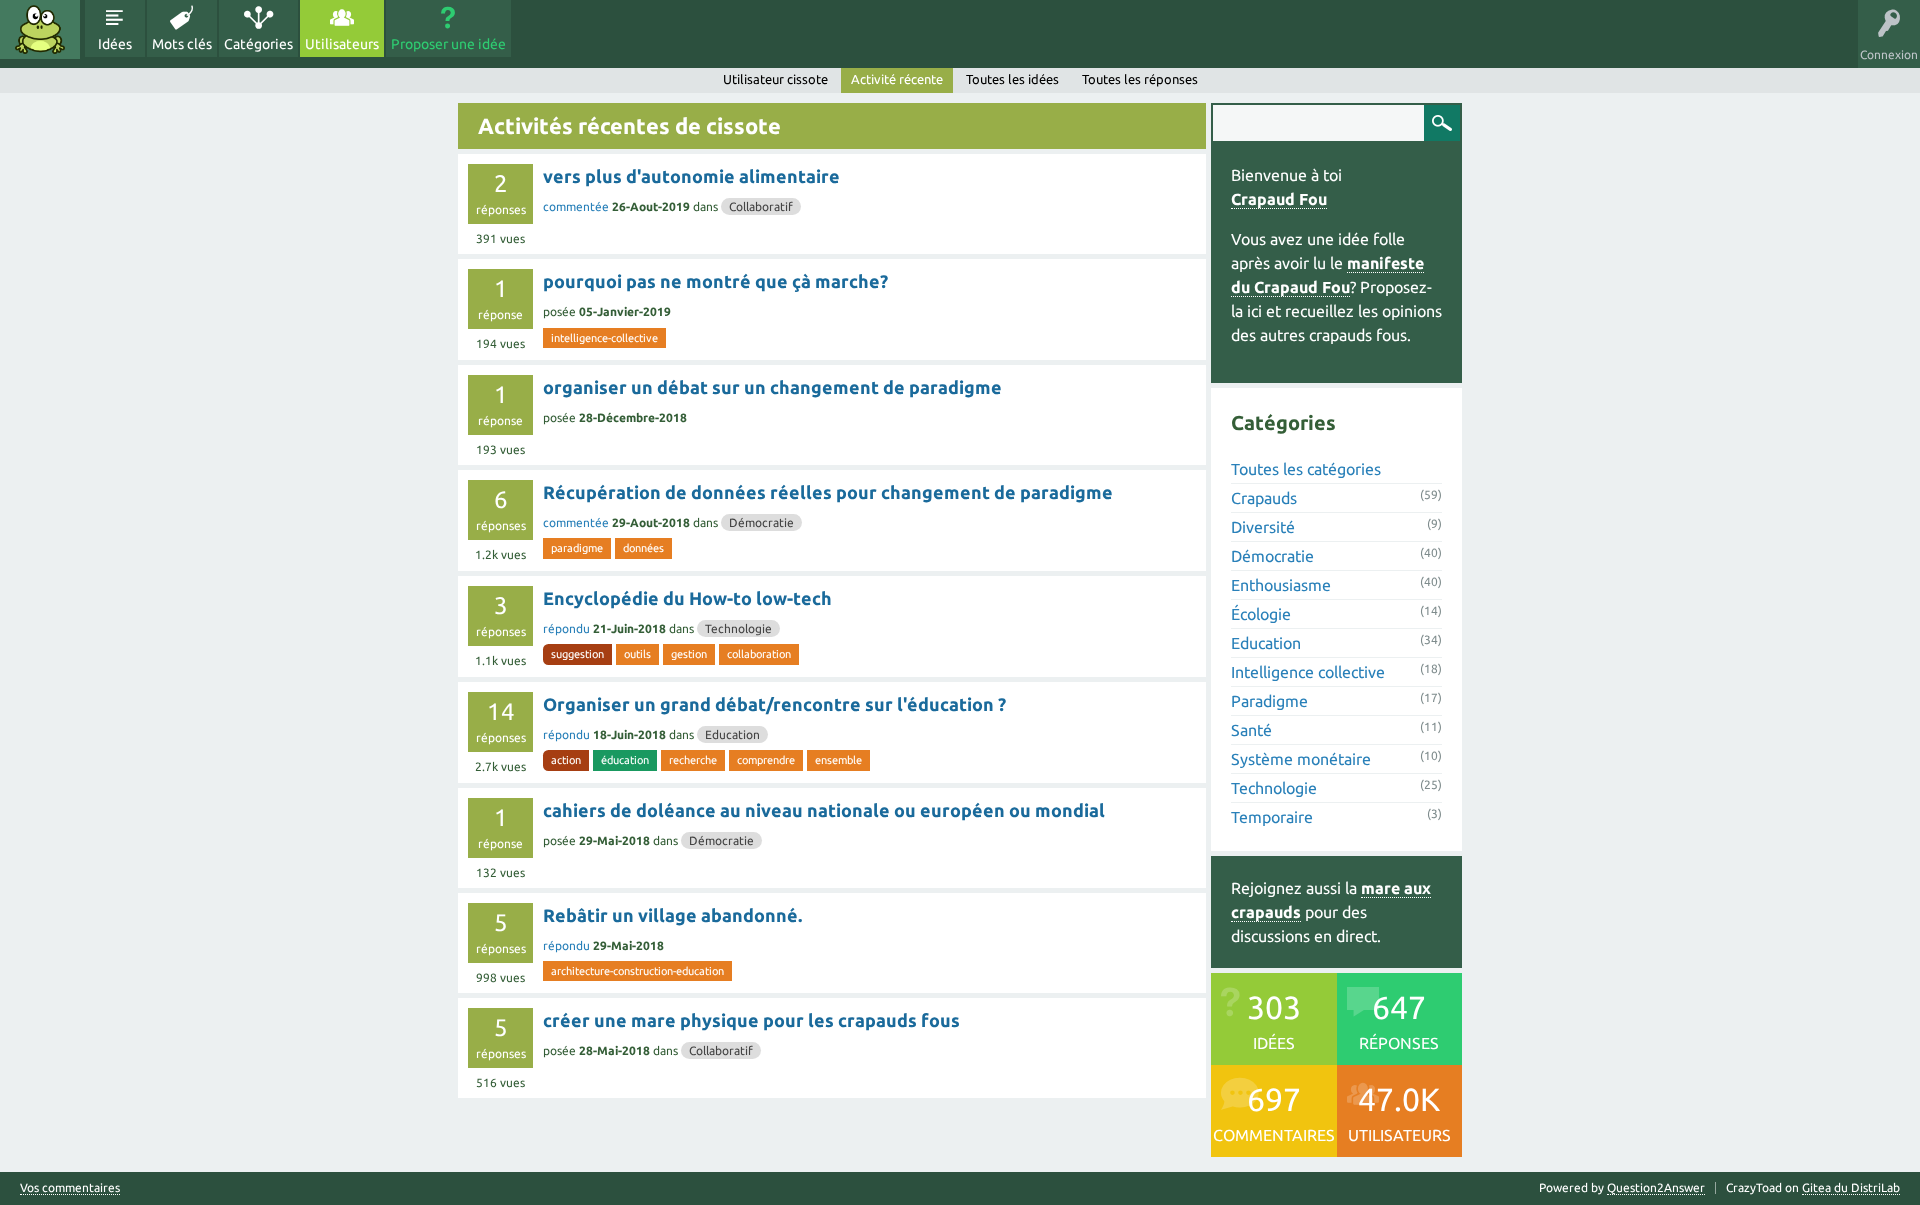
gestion (689, 654)
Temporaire (1272, 817)
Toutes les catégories (1306, 469)
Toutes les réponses (1140, 79)
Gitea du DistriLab (1851, 1187)
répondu (566, 628)
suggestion (577, 654)
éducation (625, 760)
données (643, 548)
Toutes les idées (1012, 79)
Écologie (1261, 614)
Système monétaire (1301, 759)
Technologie (738, 628)
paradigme (577, 548)
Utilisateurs (342, 44)
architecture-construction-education (637, 971)
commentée (576, 206)
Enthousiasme (1281, 585)
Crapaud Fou (1279, 199)
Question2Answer (1656, 1187)
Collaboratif (761, 206)
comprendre (766, 760)
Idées (115, 44)
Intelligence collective (1308, 672)
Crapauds (1264, 498)
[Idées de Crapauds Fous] (40, 29)
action (566, 760)
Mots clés (182, 44)
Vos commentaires (70, 1188)
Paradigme (1269, 701)
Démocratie (761, 522)
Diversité (1263, 527)
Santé (1251, 730)
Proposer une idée (448, 44)
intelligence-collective (604, 338)
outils (637, 654)
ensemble (838, 760)
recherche (693, 760)
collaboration (759, 654)
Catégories (258, 44)
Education (732, 734)
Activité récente (897, 79)
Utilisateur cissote (775, 79)
